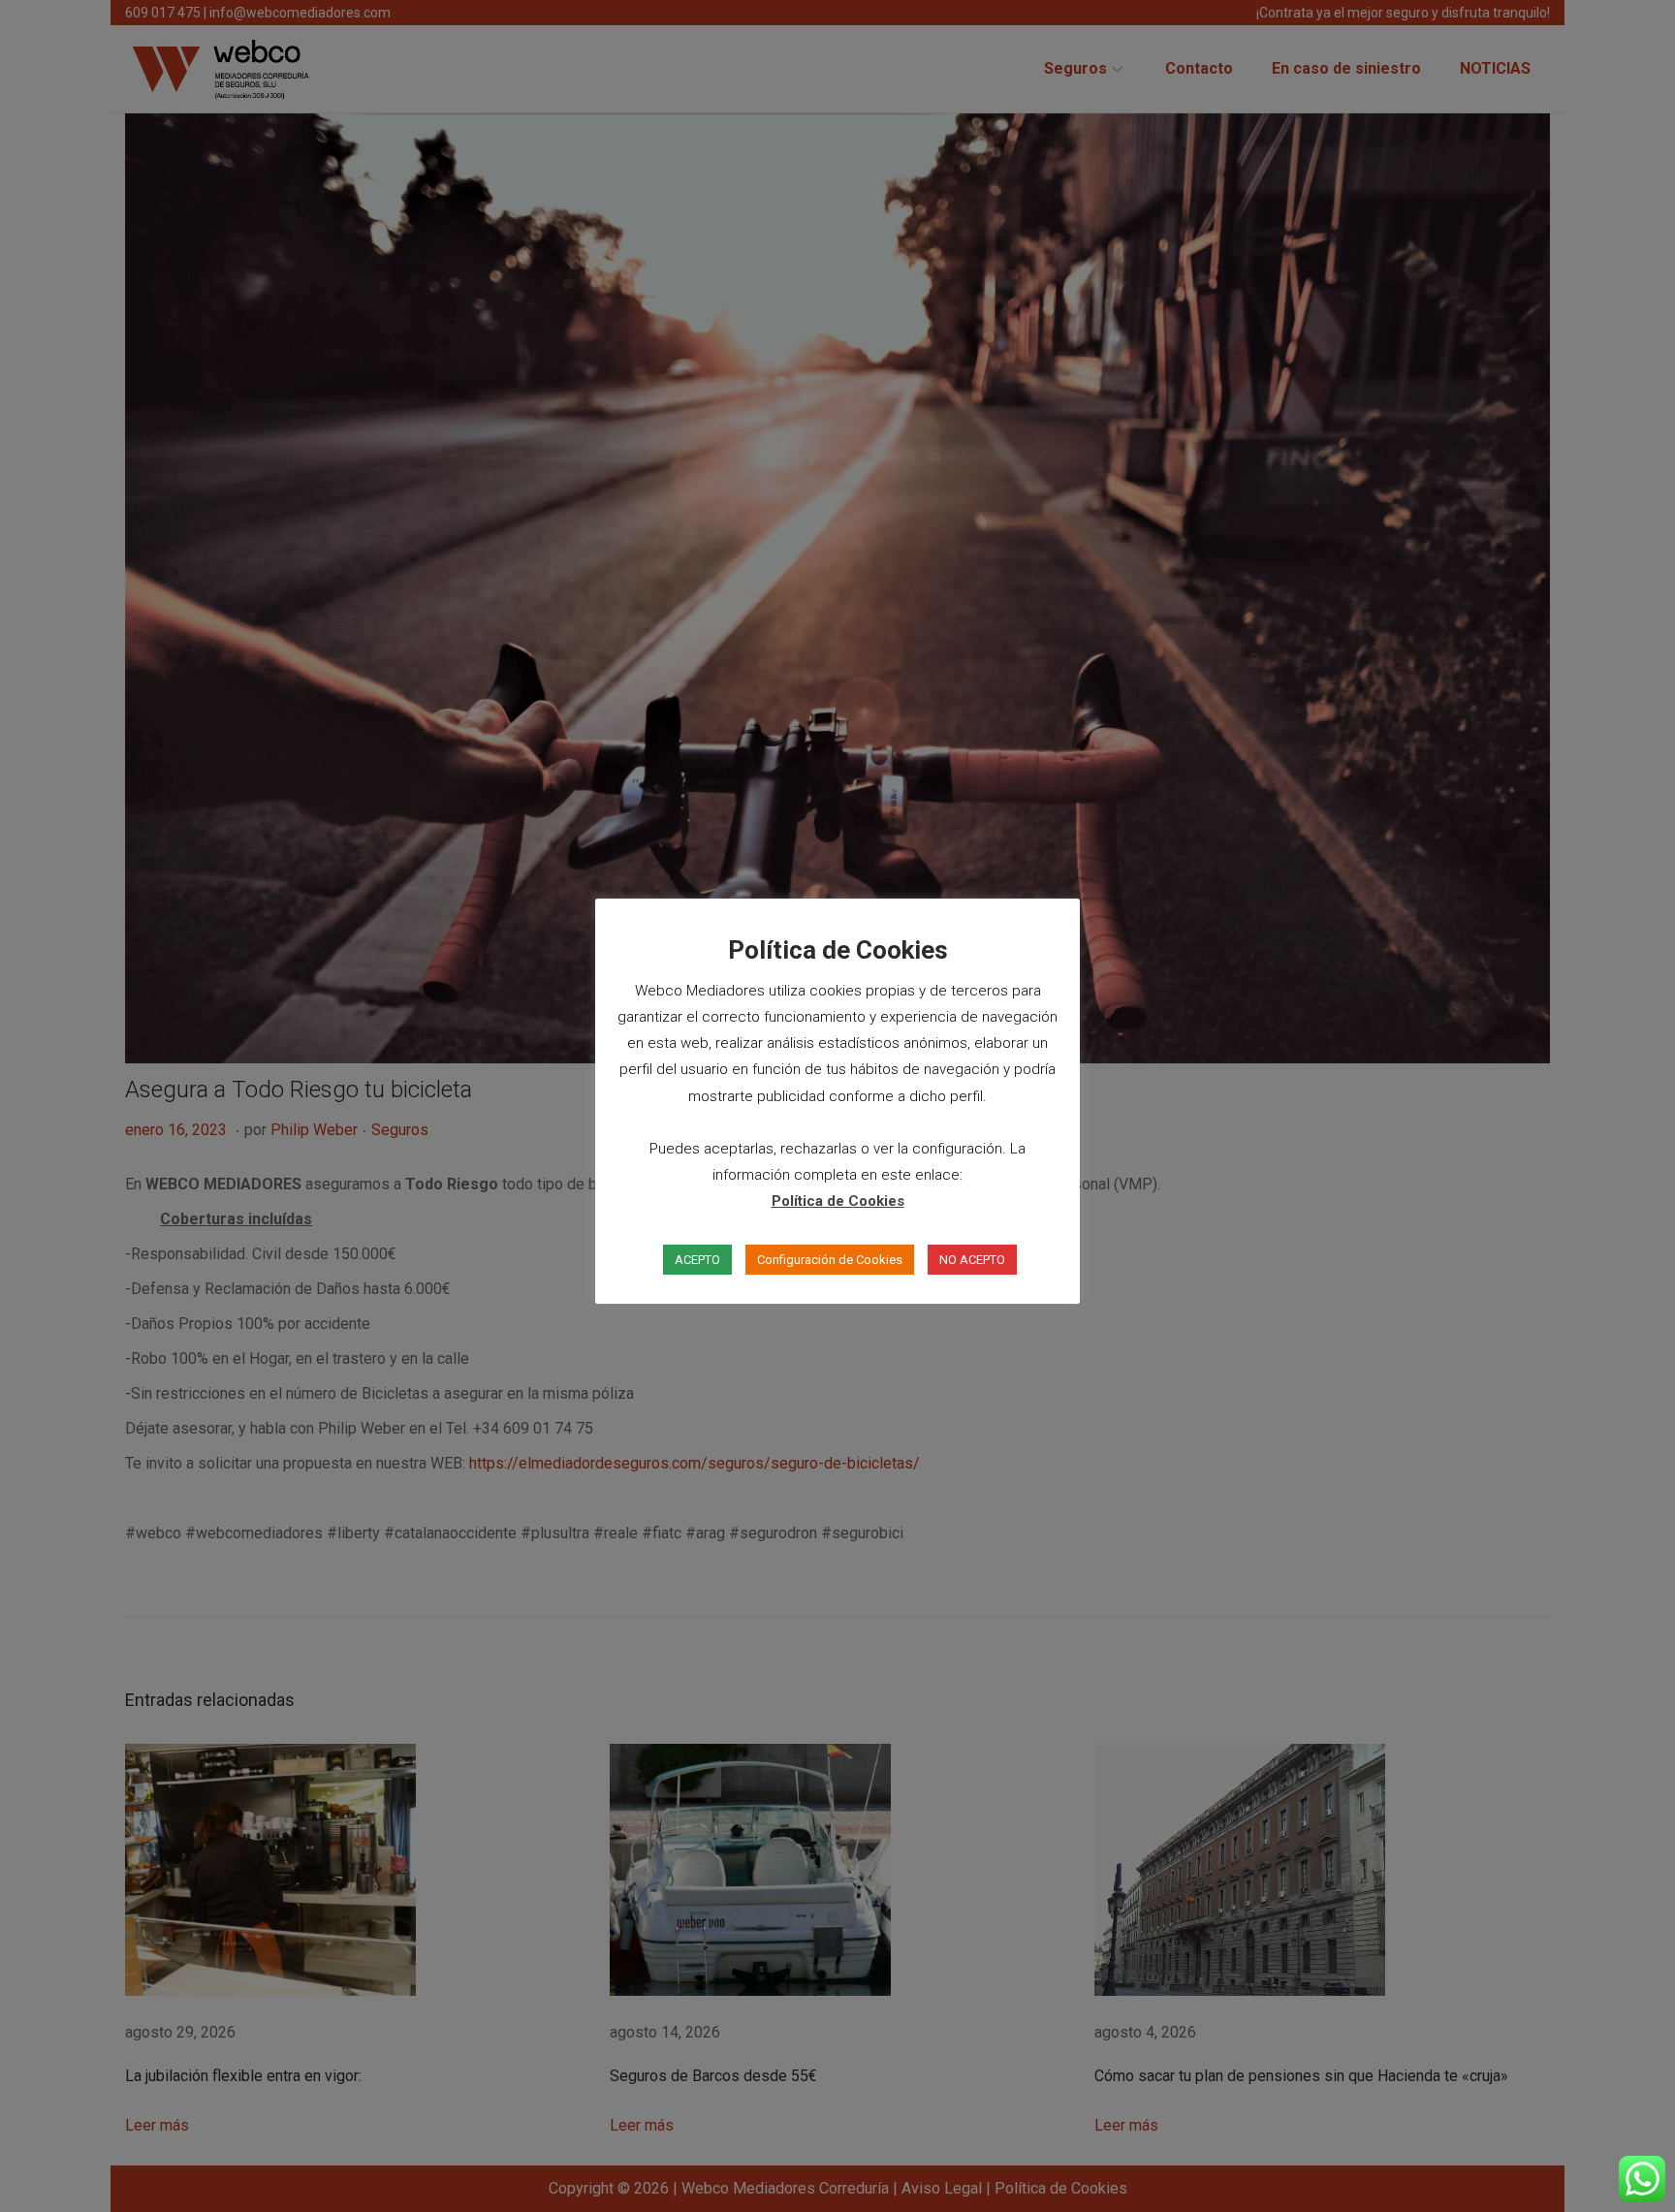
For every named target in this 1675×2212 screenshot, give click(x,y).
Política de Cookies (838, 1201)
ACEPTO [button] (697, 1260)
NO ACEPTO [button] (972, 1260)
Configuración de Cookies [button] (830, 1260)
